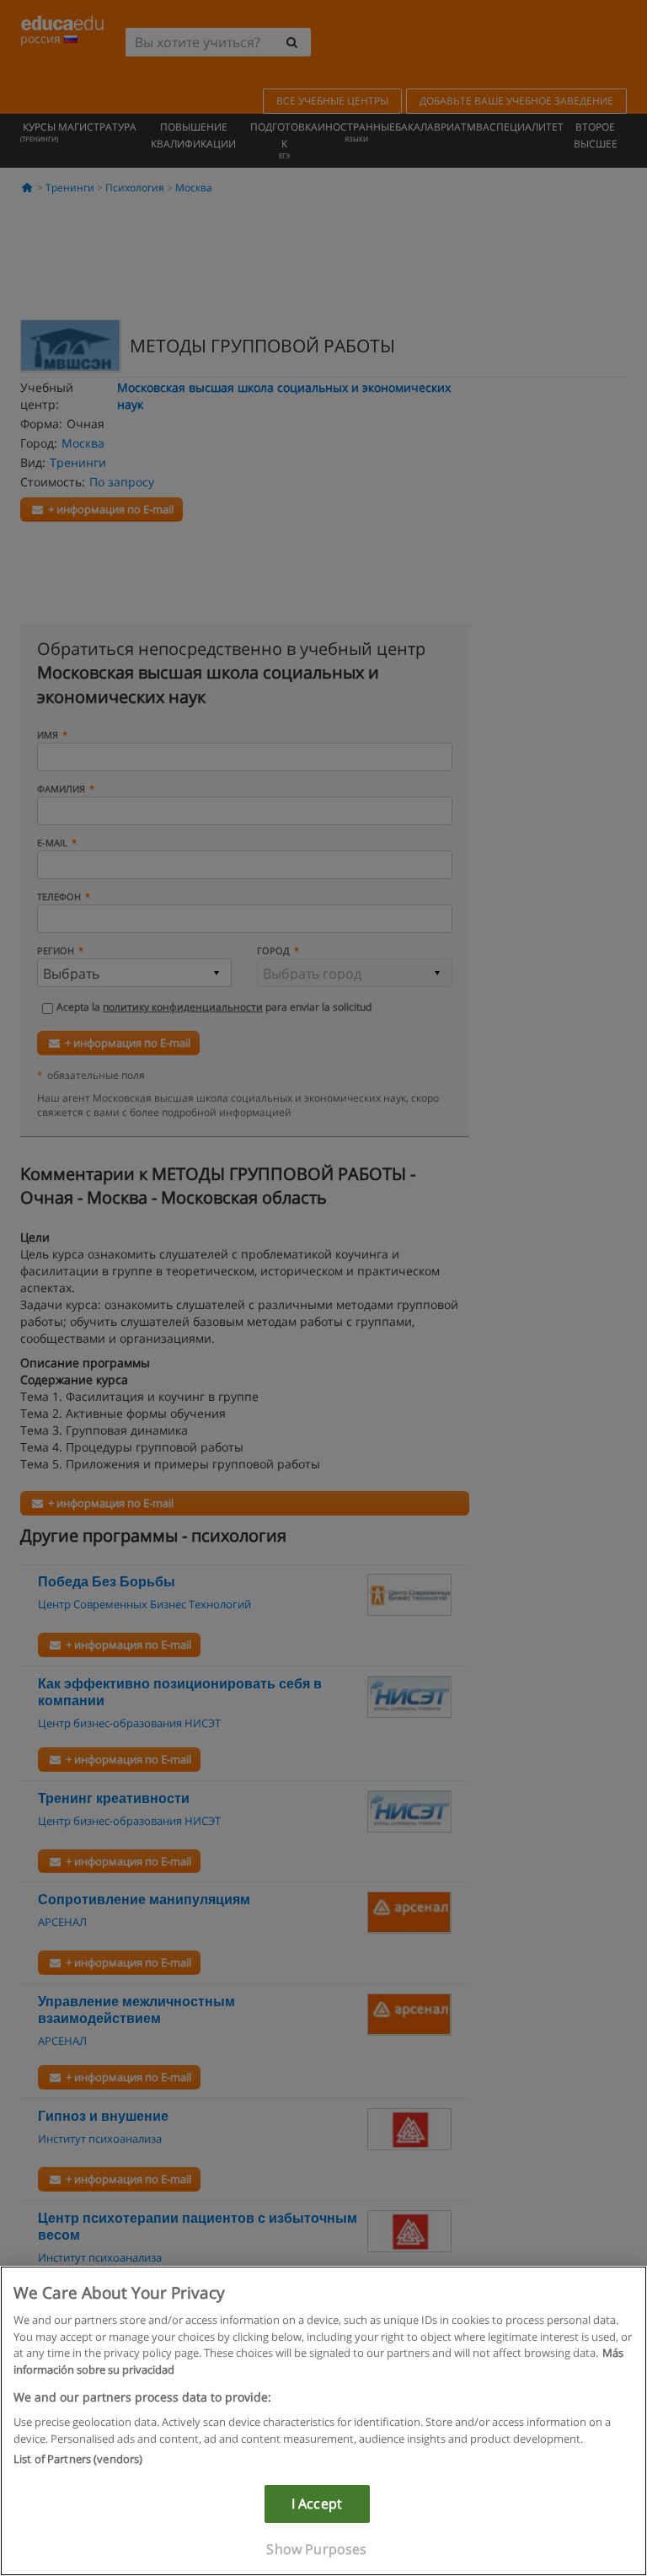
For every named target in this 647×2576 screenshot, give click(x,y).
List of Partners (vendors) (78, 2459)
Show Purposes (316, 2549)
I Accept (317, 2504)
